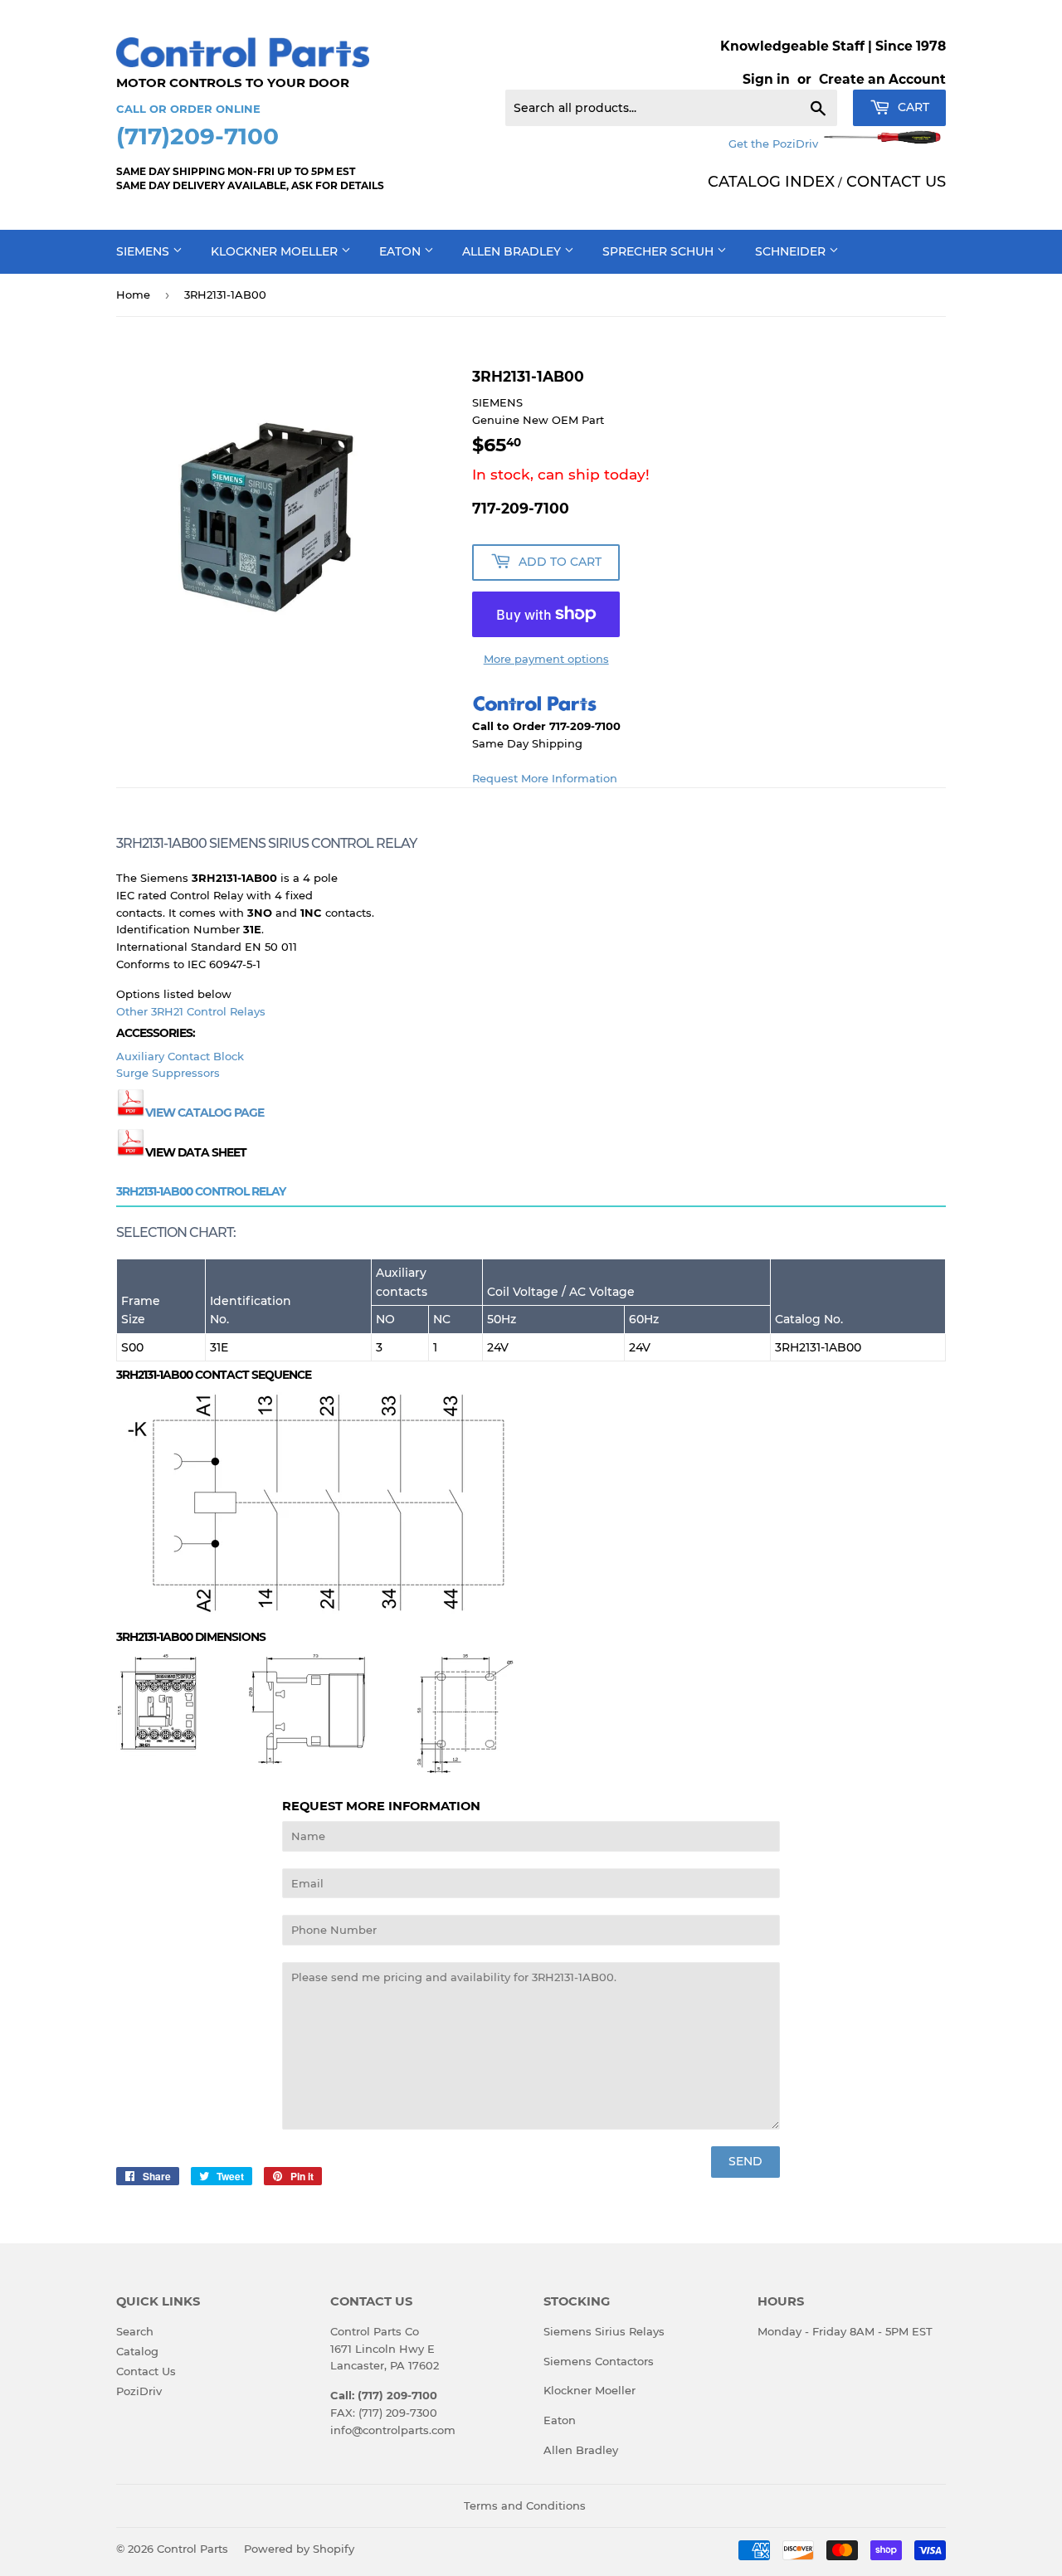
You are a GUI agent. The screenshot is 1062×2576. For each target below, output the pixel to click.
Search (135, 2331)
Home (133, 295)
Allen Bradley (513, 251)
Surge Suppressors (168, 1073)
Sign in (766, 79)
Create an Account (882, 79)
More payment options (546, 659)
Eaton (402, 251)
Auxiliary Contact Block (180, 1056)
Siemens (144, 251)
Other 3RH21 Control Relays (191, 1011)
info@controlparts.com (393, 2430)
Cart (912, 107)
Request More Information (545, 778)
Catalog (137, 2351)
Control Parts (192, 2549)
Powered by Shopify (299, 2549)
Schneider (792, 251)
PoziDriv (139, 2391)
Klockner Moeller (276, 251)
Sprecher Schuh (660, 251)
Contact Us (146, 2371)
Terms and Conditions (525, 2505)
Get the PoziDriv (775, 144)
